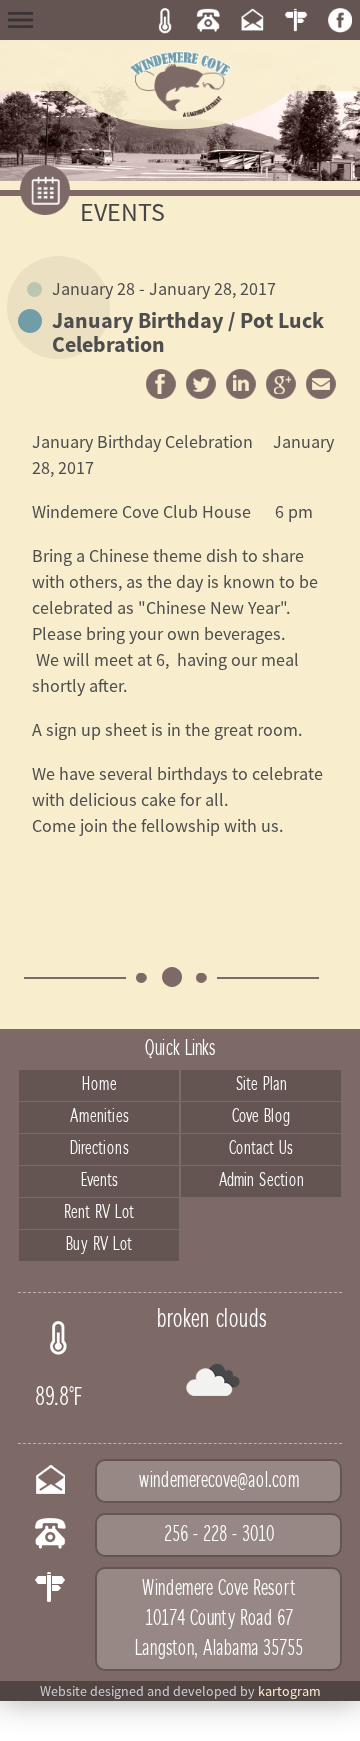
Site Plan (261, 1085)
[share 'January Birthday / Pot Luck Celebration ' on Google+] (281, 384)
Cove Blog (261, 1117)
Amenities (99, 1117)
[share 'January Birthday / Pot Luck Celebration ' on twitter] (201, 384)
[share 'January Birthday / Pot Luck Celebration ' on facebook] (161, 384)
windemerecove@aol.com (219, 1481)
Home (99, 1085)
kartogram (289, 1691)
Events (99, 1181)
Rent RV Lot (99, 1213)
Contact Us (261, 1149)
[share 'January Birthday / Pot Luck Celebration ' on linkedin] (241, 384)
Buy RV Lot (99, 1245)
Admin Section (261, 1181)
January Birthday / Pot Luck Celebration (188, 320)
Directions (99, 1149)
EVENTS (122, 211)
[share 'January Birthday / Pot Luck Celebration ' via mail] (321, 384)
